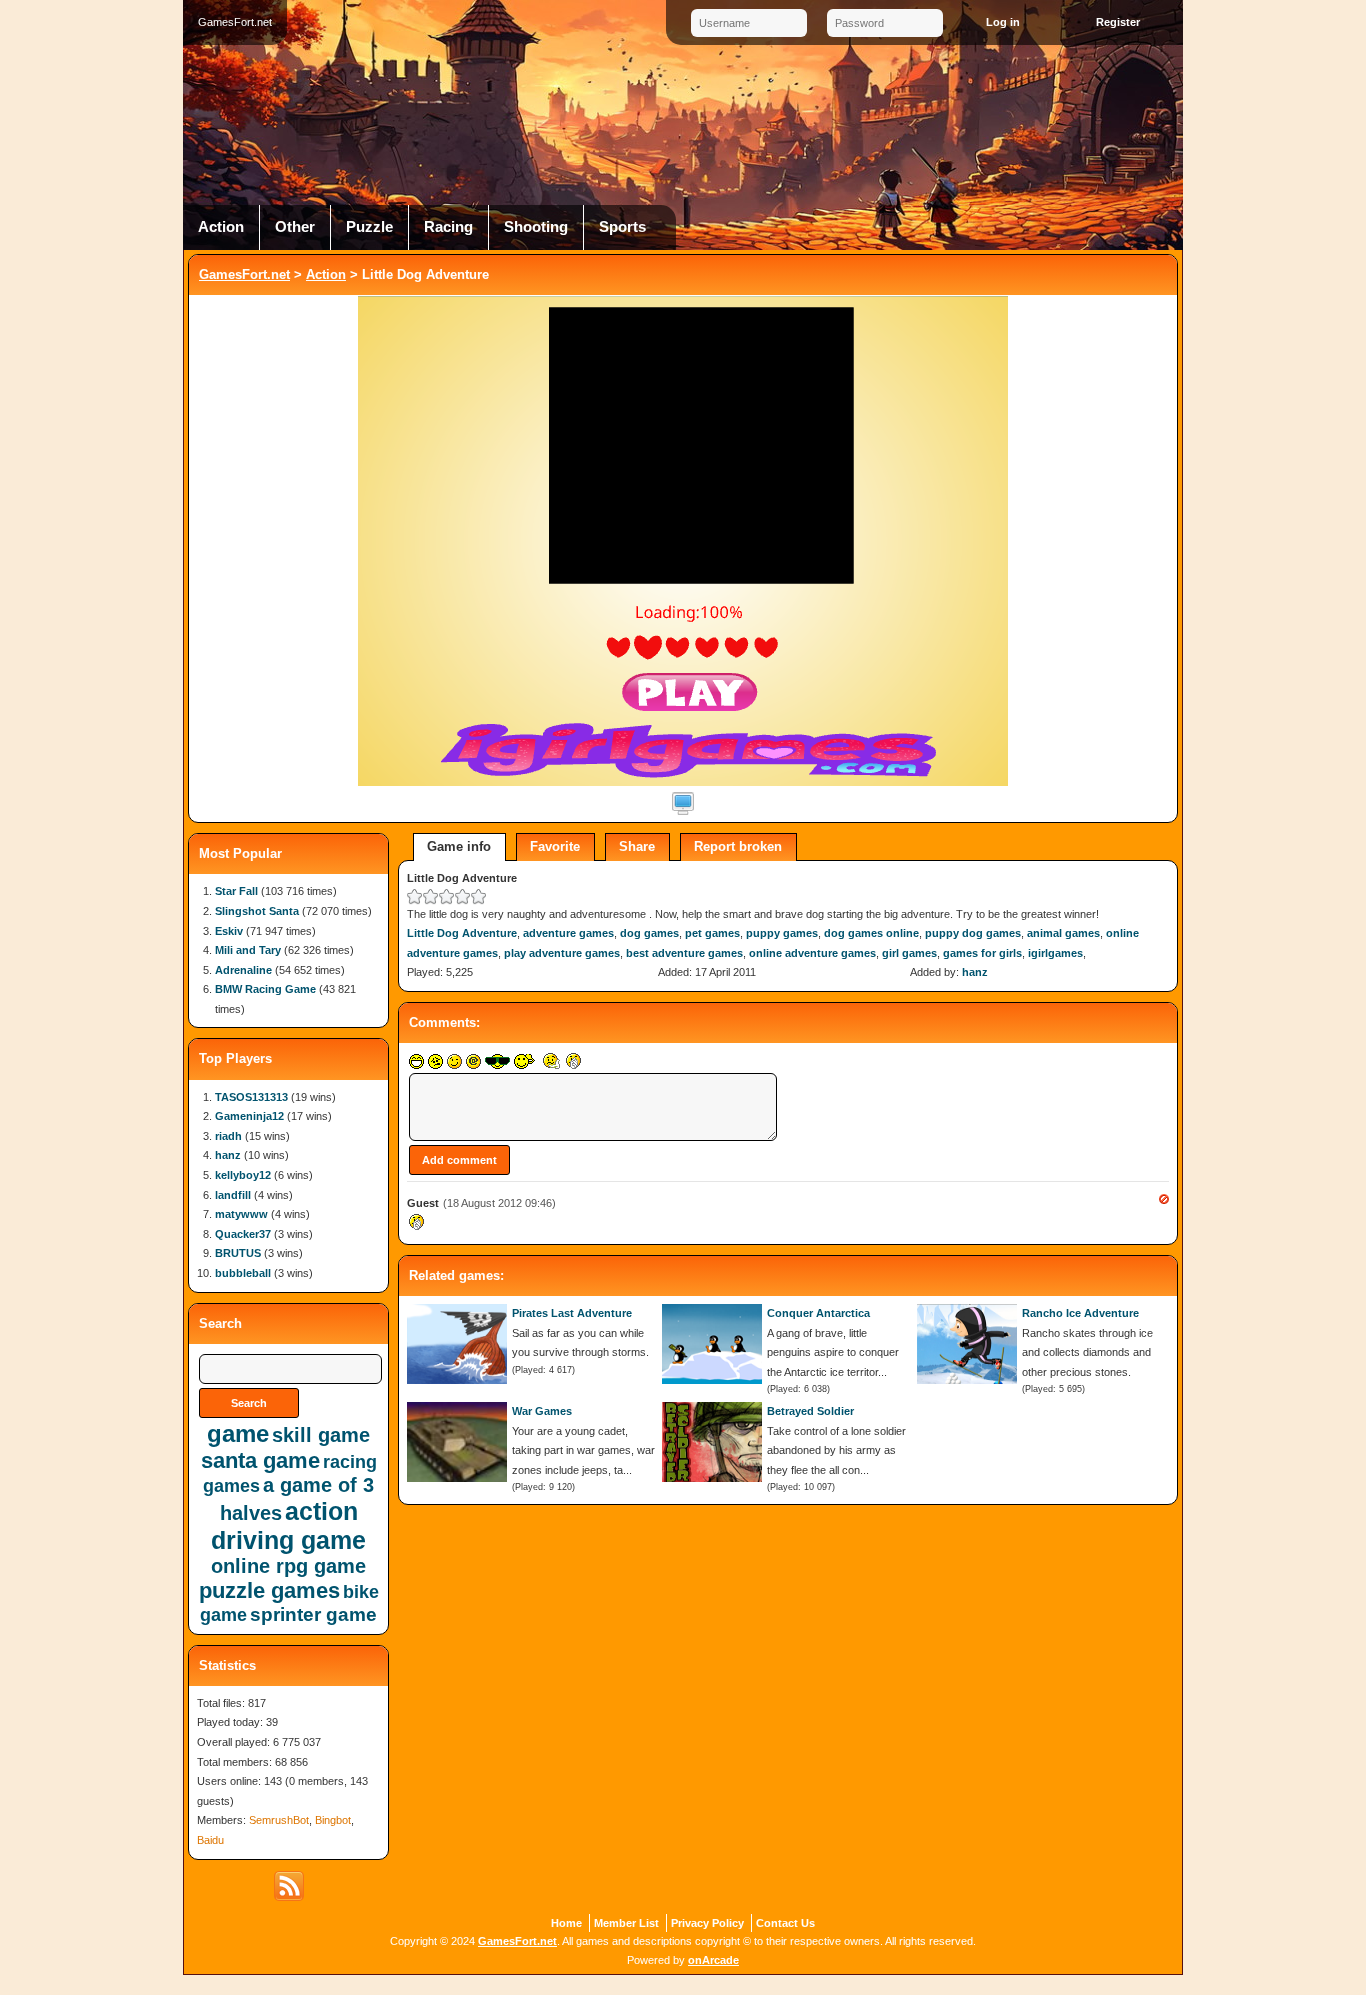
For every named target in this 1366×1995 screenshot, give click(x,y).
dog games (649, 933)
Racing (448, 227)
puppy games (782, 933)
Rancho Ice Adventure (1080, 1313)
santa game (260, 1460)
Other (295, 227)
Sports (622, 227)
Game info (459, 846)
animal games (1063, 933)
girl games (909, 953)
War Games (542, 1411)
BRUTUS (238, 1253)
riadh (228, 1136)
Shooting (536, 227)
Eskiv (229, 931)
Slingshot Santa (257, 911)
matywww (241, 1214)
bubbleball (243, 1273)
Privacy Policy (707, 1923)
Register (1118, 22)
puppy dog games (973, 933)
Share (637, 846)
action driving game (288, 1525)
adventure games (568, 933)
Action (221, 227)
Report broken (738, 846)
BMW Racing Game (265, 989)
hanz (975, 972)
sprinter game (313, 1614)
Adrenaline (243, 970)
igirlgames (1055, 953)
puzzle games (269, 1590)
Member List (626, 1923)
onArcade (713, 1960)
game (238, 1433)
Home (566, 1923)
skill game (321, 1435)
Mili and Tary (248, 950)
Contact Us (785, 1923)
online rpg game (288, 1566)
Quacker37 (243, 1234)
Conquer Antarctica (818, 1313)
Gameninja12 (249, 1116)
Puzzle (369, 227)
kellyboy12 (243, 1175)
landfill (233, 1195)
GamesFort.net (244, 274)
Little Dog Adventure (462, 933)
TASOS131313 (251, 1097)
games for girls (982, 953)
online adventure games (812, 953)
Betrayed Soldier (810, 1411)
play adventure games (562, 953)
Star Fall (236, 891)
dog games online (871, 933)
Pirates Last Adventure (572, 1313)
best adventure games (684, 953)
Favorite (555, 846)
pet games (712, 933)
